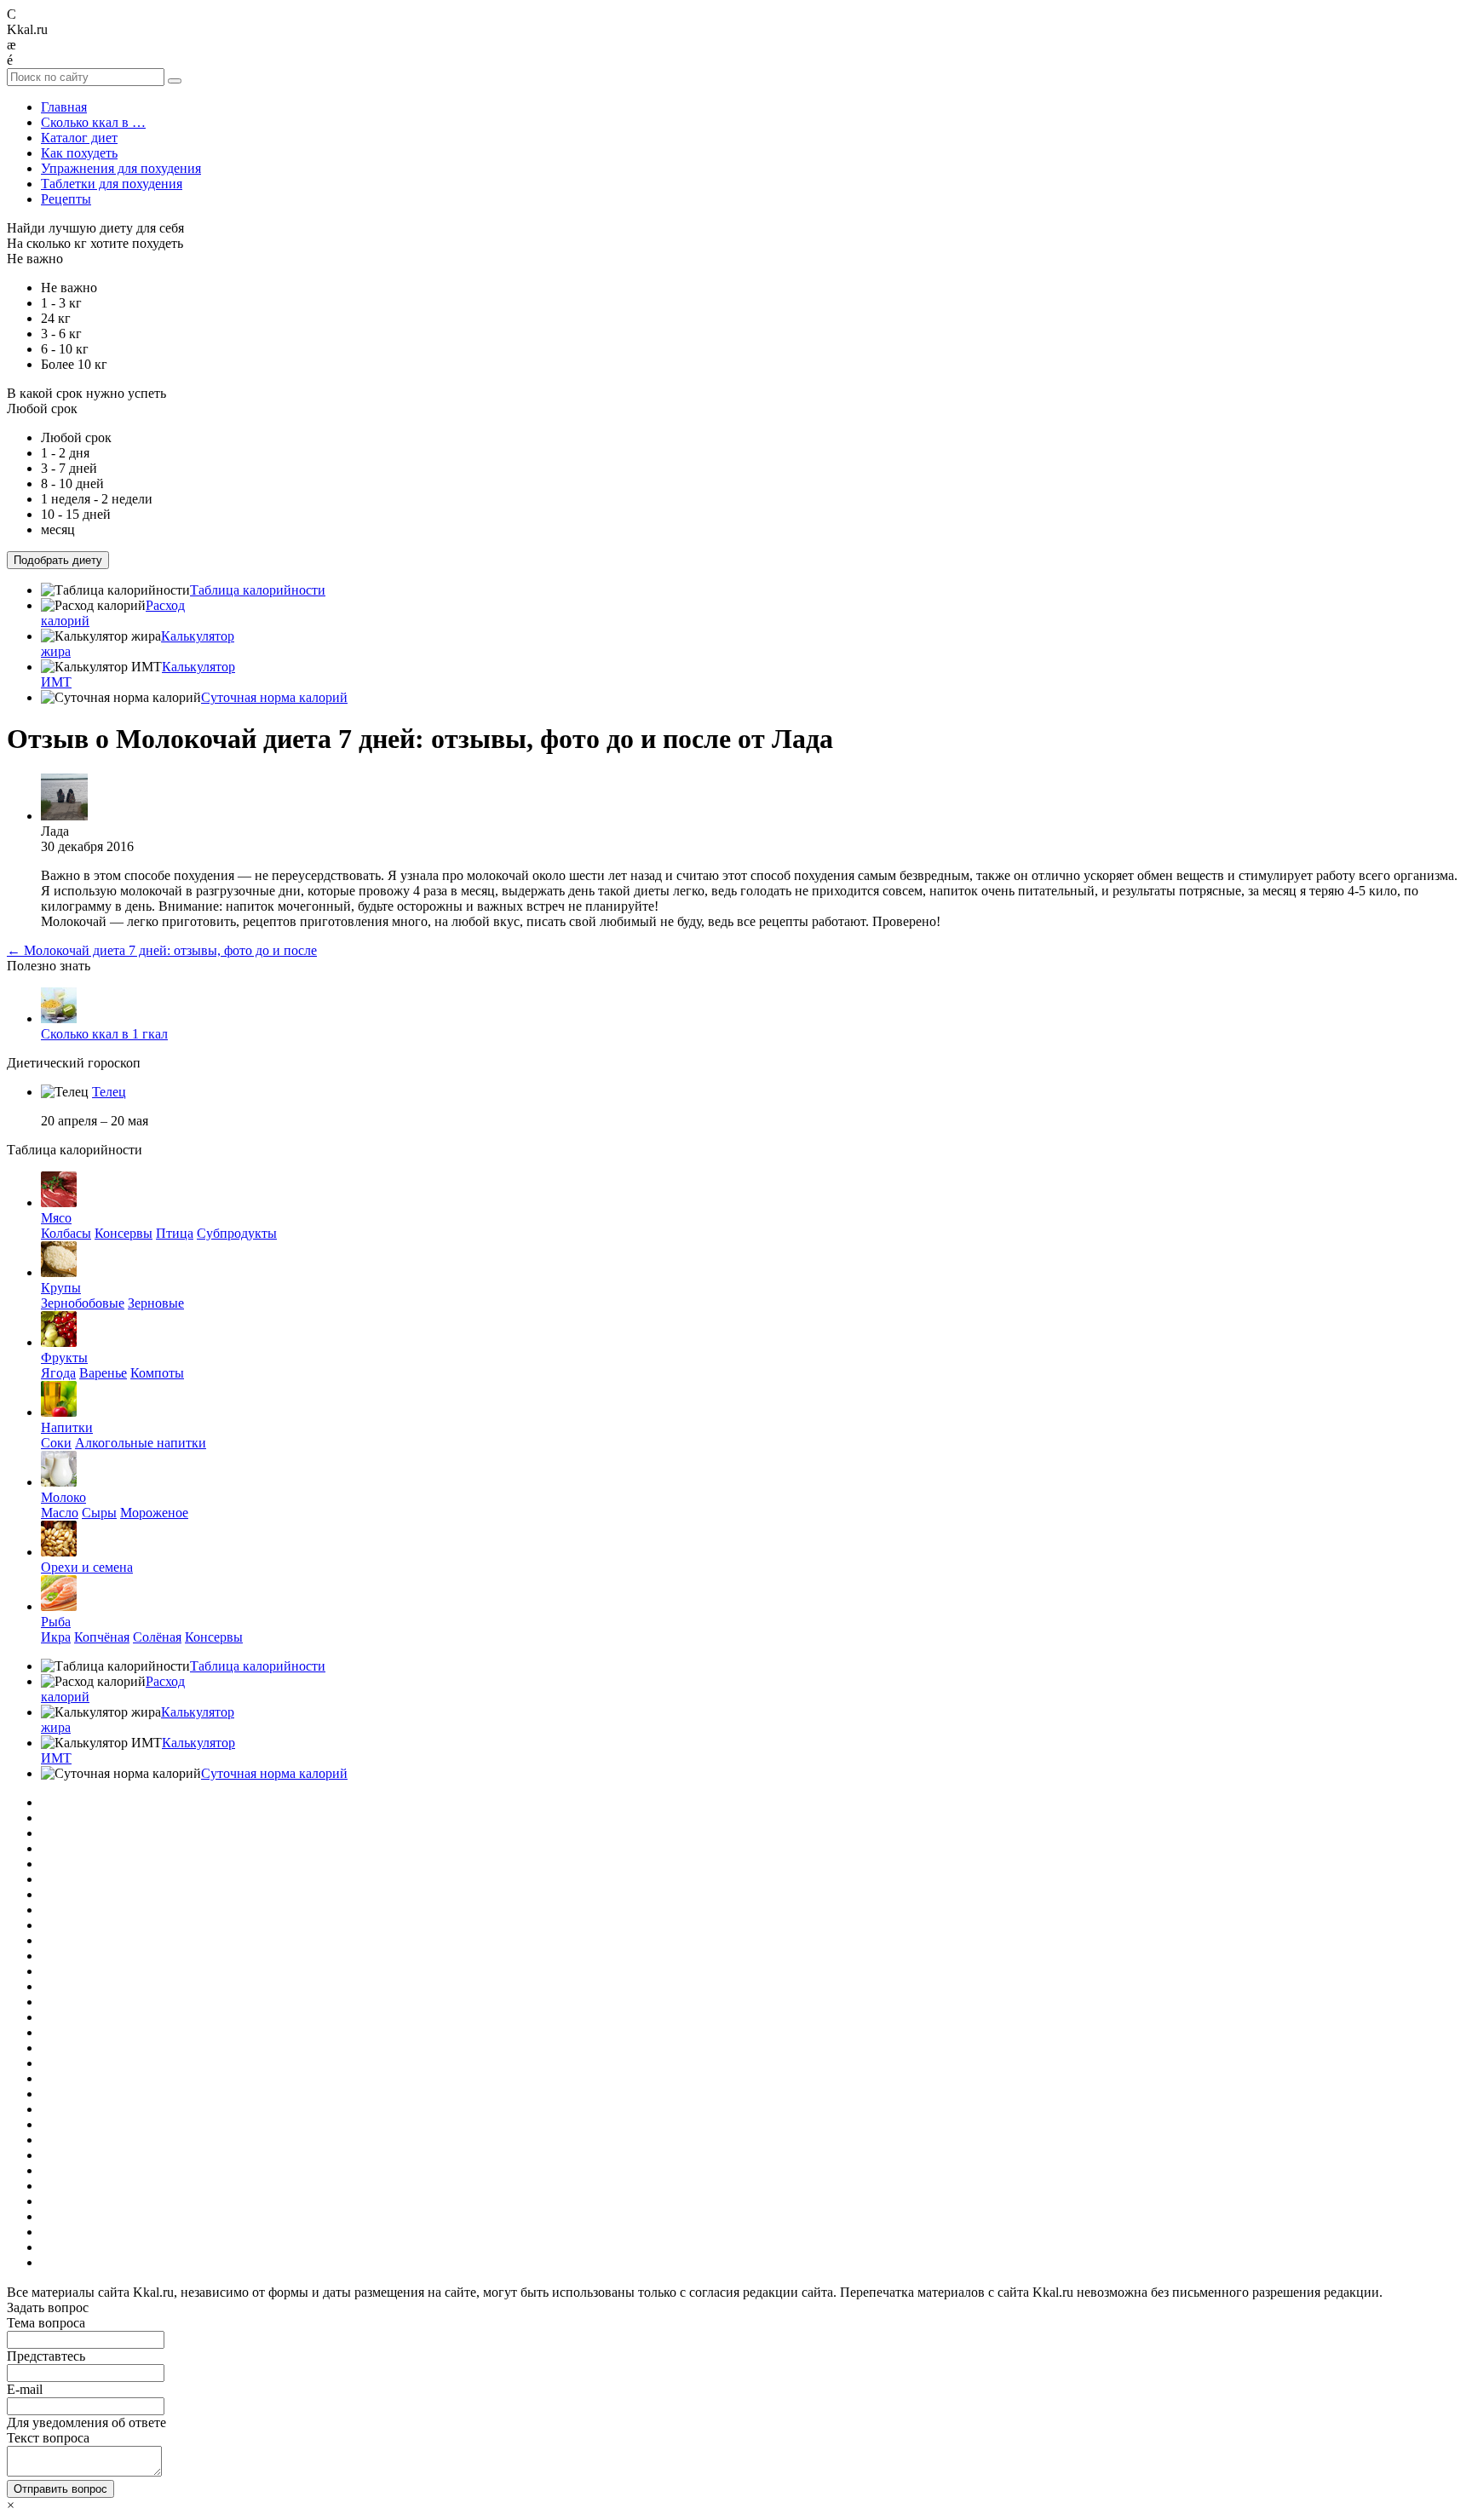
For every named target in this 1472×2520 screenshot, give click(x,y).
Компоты (157, 1373)
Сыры (99, 1513)
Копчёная (102, 1637)
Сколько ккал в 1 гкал (104, 1034)
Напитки (67, 1427)
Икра (56, 1637)
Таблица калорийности (258, 590)
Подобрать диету (58, 560)
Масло (60, 1513)
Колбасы (66, 1233)
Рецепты (66, 199)
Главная (64, 107)
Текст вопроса (48, 2438)
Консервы (124, 1233)
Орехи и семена (87, 1567)
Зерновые (156, 1303)
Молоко (63, 1497)
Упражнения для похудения (121, 168)
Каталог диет (79, 138)
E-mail (25, 2389)
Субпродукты (237, 1233)
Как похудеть (79, 153)
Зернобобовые (83, 1303)
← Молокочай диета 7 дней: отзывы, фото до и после (162, 950)
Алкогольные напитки (141, 1443)
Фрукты (64, 1358)
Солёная (157, 1637)
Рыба (56, 1622)
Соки (56, 1443)
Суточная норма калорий (274, 697)
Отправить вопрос (60, 2489)
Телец (109, 1092)
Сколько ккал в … (93, 122)
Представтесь (46, 2356)
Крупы (61, 1288)
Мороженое (154, 1513)
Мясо (56, 1218)
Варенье (103, 1373)
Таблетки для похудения (112, 184)
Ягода (58, 1373)
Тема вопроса (46, 2323)
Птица (175, 1233)
